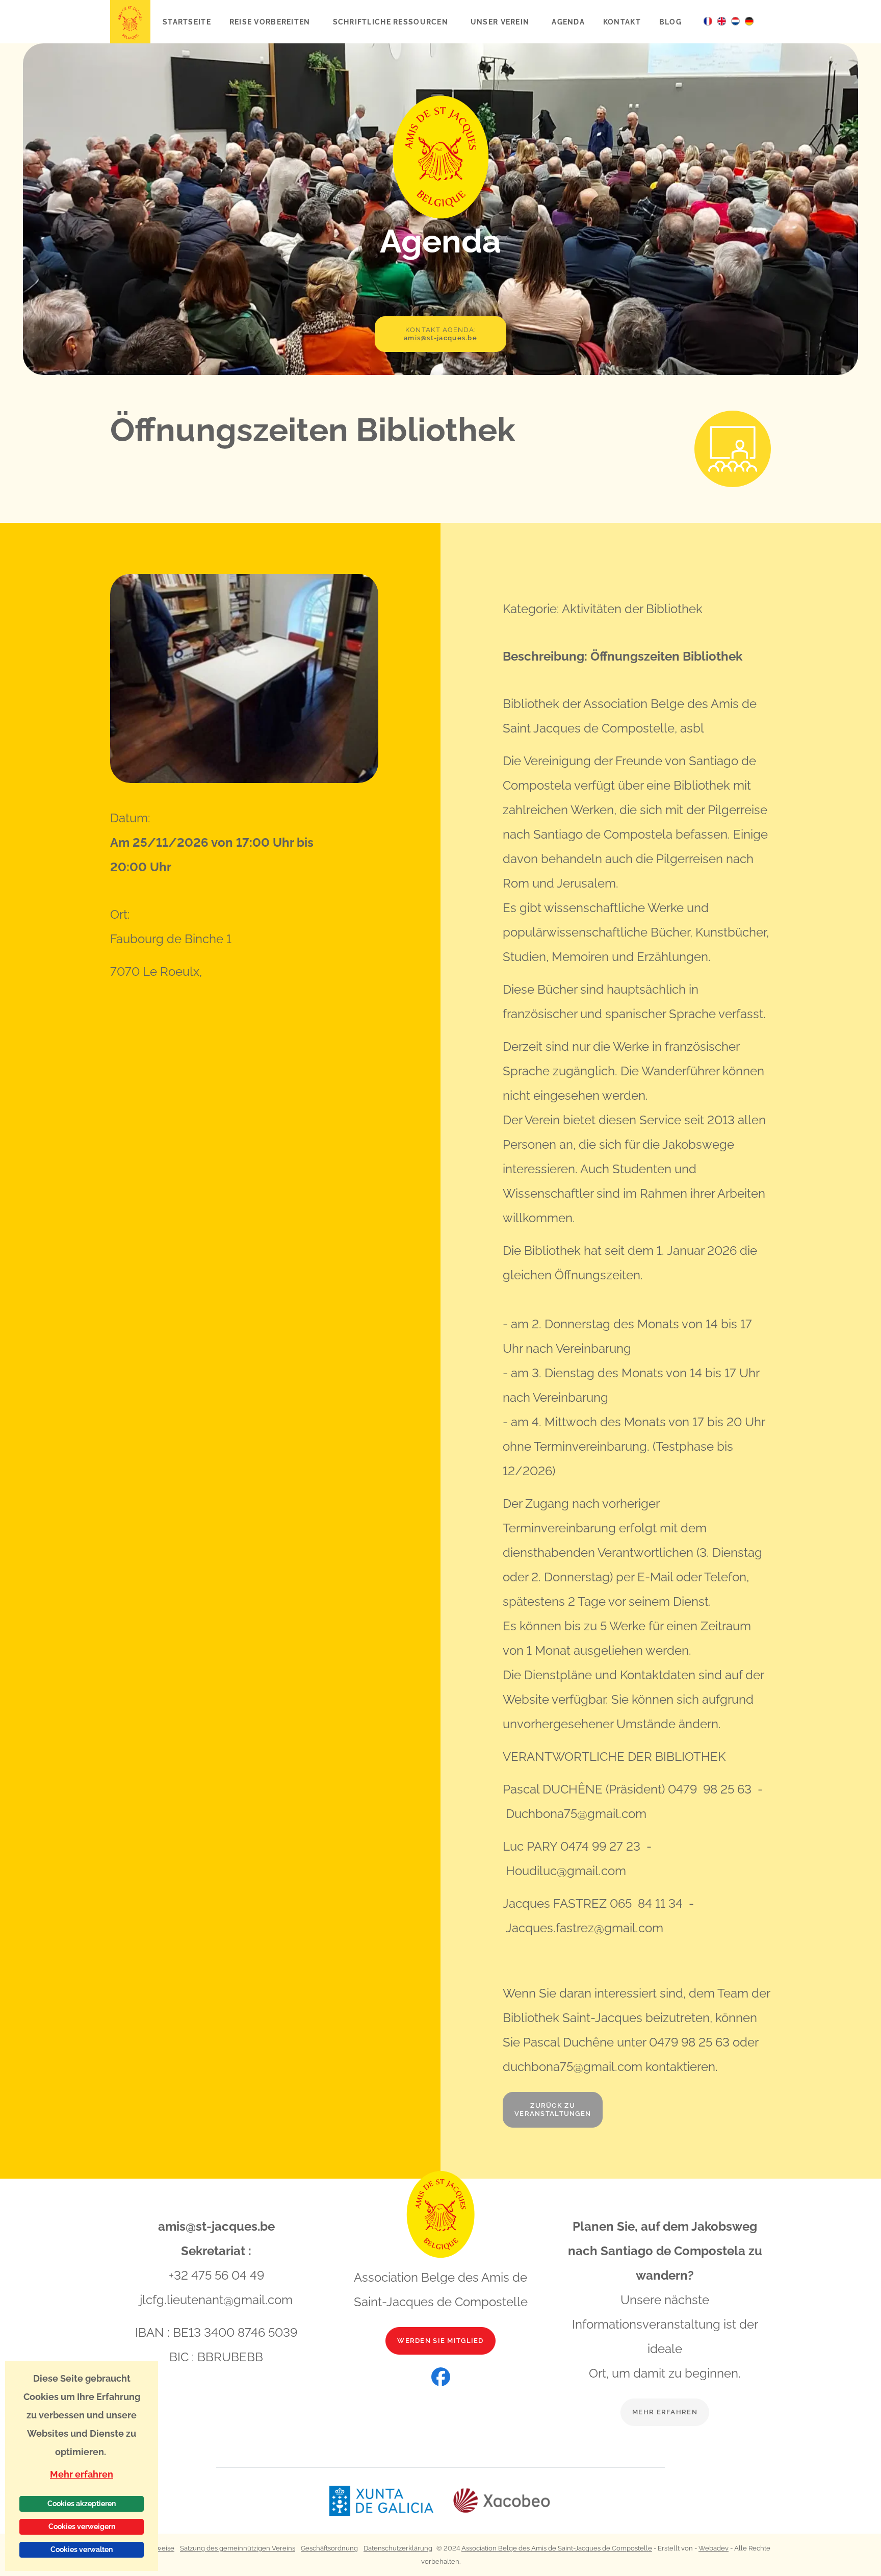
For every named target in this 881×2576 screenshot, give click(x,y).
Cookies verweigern (82, 2527)
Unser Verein (501, 22)
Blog (670, 22)
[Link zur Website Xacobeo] (502, 2501)
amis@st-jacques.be (216, 2226)
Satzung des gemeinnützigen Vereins (238, 2548)
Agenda (568, 22)
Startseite (187, 22)
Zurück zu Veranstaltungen (553, 2110)
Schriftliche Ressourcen (392, 22)
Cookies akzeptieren (82, 2504)
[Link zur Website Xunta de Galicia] (391, 2501)
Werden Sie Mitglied (440, 2341)
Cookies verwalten (82, 2549)
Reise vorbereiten (271, 22)
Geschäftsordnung (329, 2548)
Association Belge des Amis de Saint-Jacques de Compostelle (557, 2548)
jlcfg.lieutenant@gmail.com (216, 2300)
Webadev (714, 2548)
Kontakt (622, 22)
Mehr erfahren (665, 2412)
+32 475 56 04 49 (216, 2275)
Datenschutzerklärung (398, 2548)
